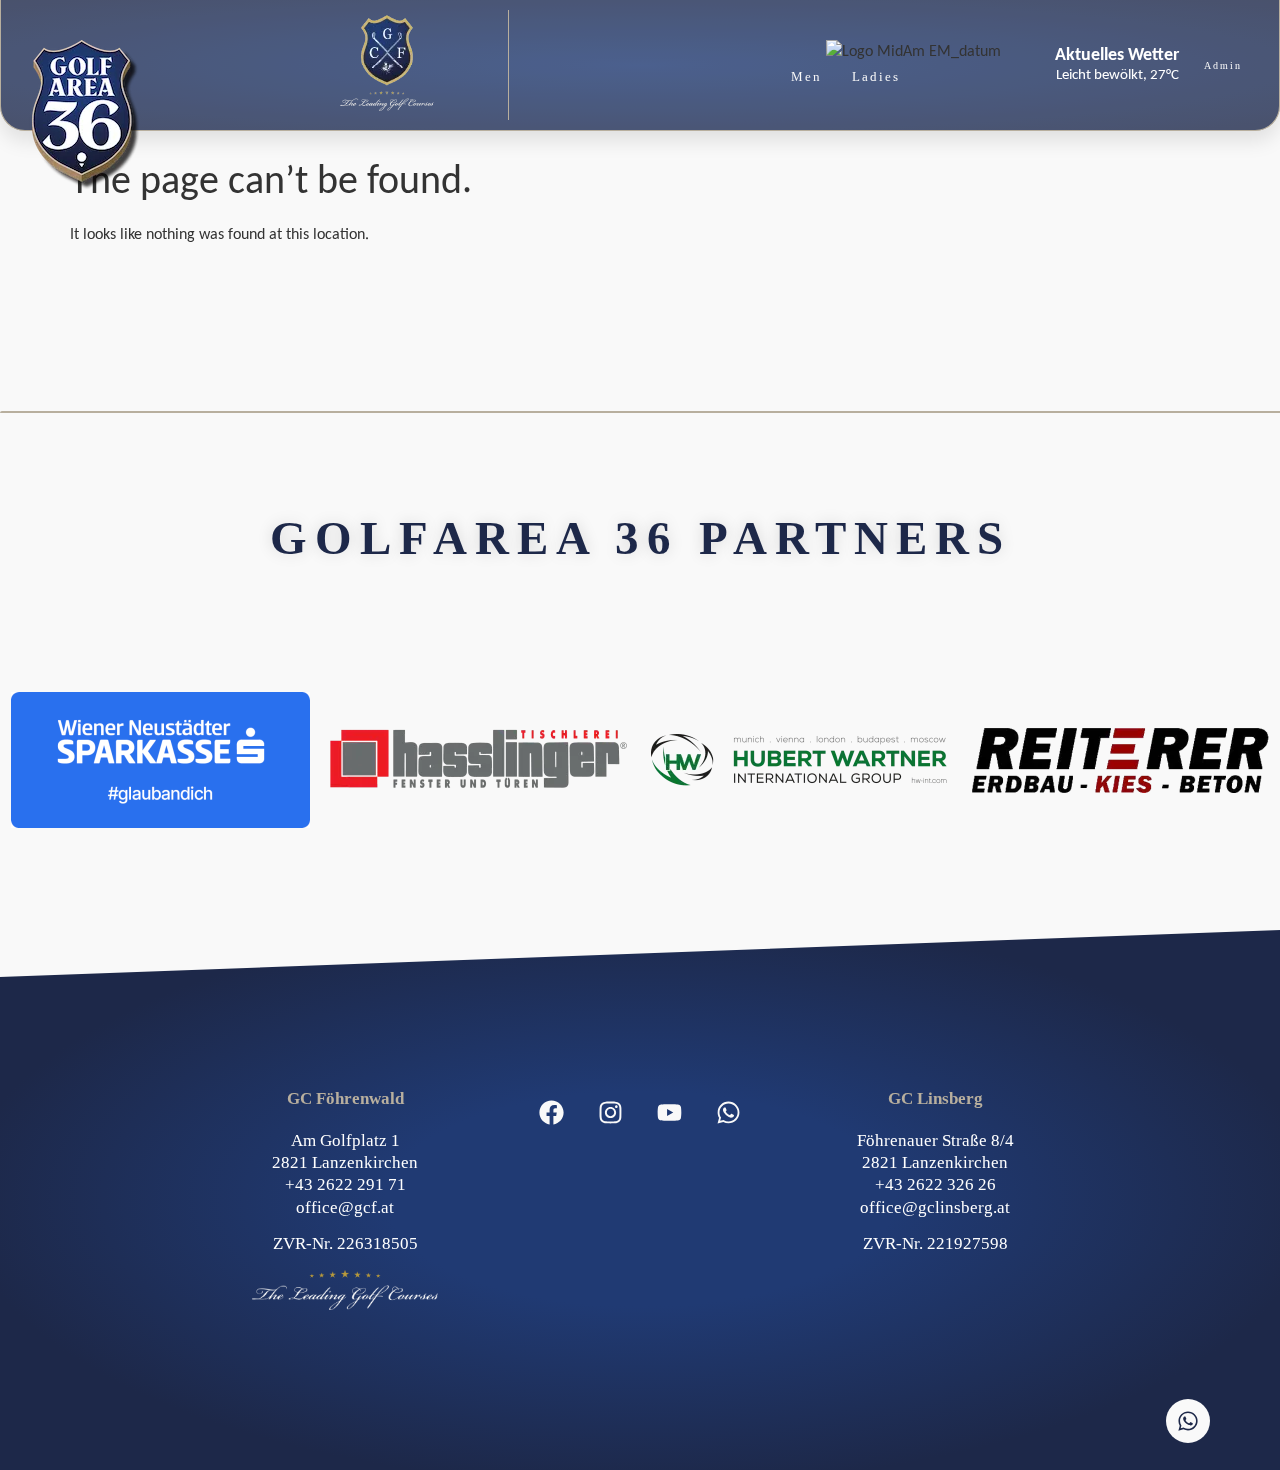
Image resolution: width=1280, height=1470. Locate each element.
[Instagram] (611, 1113)
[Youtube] (670, 1113)
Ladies (876, 76)
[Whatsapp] (729, 1113)
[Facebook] (552, 1113)
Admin (1223, 65)
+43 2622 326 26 (935, 1184)
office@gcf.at (345, 1207)
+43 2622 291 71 (345, 1184)
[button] (387, 65)
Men (806, 76)
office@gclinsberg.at (935, 1207)
